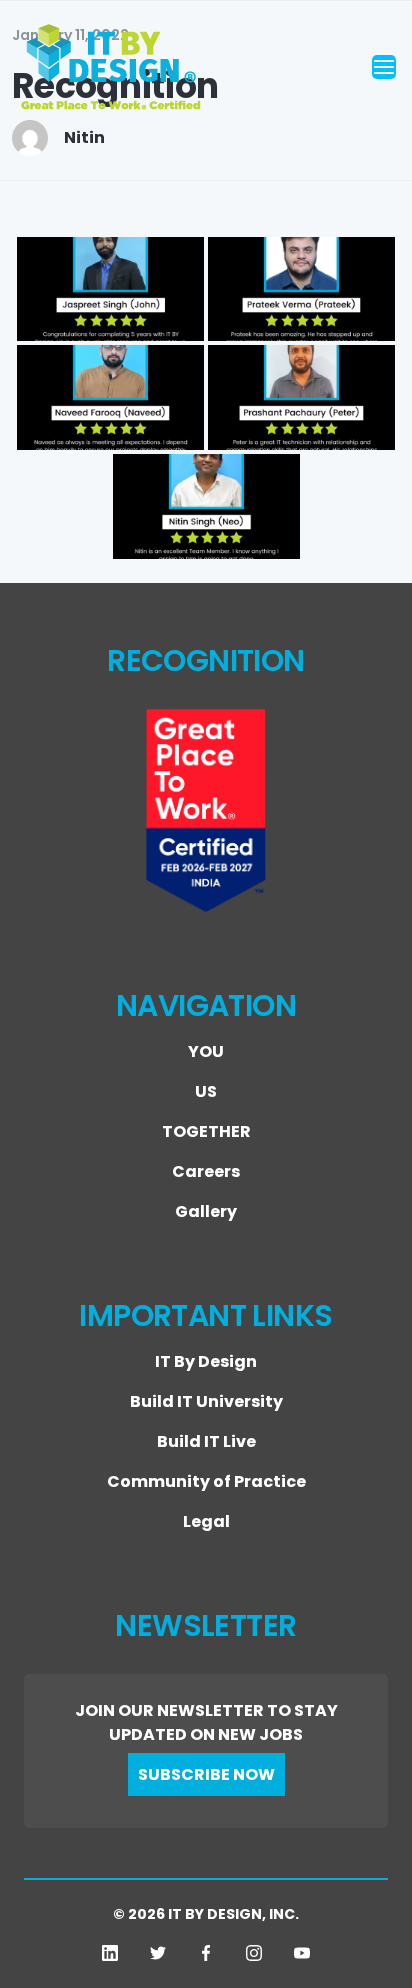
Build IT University (206, 1401)
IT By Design (206, 1361)
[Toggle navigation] (384, 67)
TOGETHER (206, 1131)
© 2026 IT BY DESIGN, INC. (206, 1914)
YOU (206, 1051)
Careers (206, 1171)
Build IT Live (206, 1441)
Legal (206, 1521)
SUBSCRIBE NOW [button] (206, 1774)
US (206, 1091)
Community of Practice (206, 1481)
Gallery (206, 1211)
